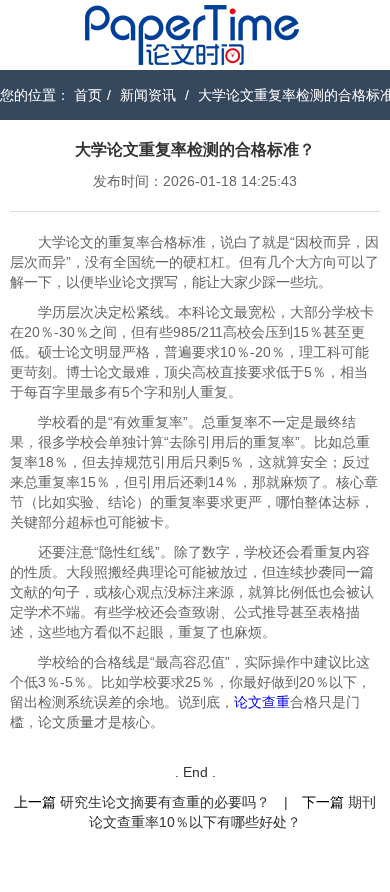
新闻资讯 (148, 95)
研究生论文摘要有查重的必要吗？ (165, 802)
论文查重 (262, 702)
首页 (88, 95)
